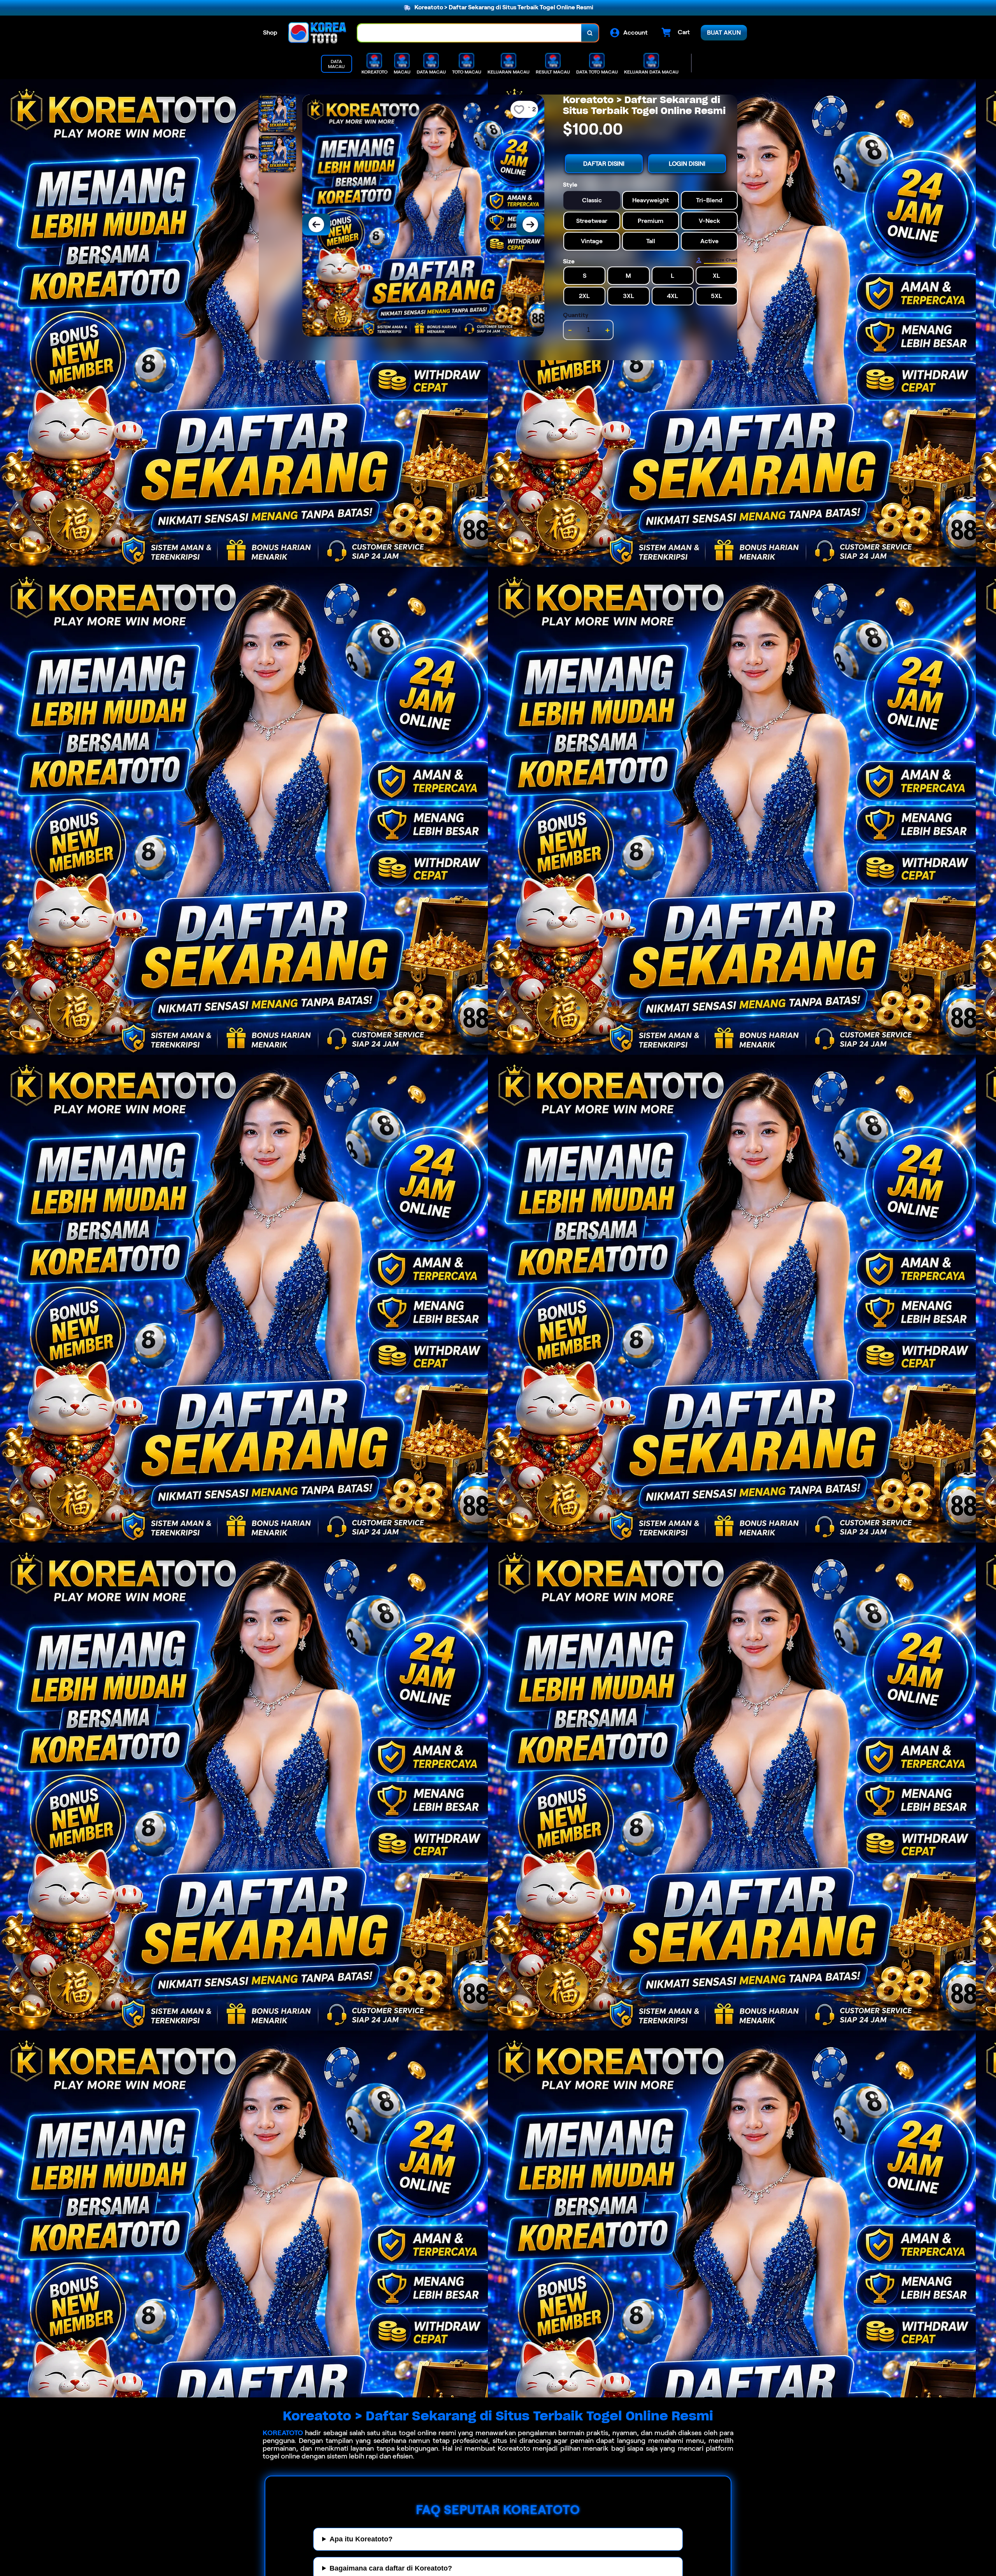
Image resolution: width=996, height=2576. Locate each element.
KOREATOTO (283, 2433)
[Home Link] (317, 33)
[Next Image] (530, 224)
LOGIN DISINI (687, 164)
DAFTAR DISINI (604, 164)
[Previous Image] (316, 224)
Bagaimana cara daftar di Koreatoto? (391, 2568)
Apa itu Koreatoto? (361, 2539)
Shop (270, 32)
